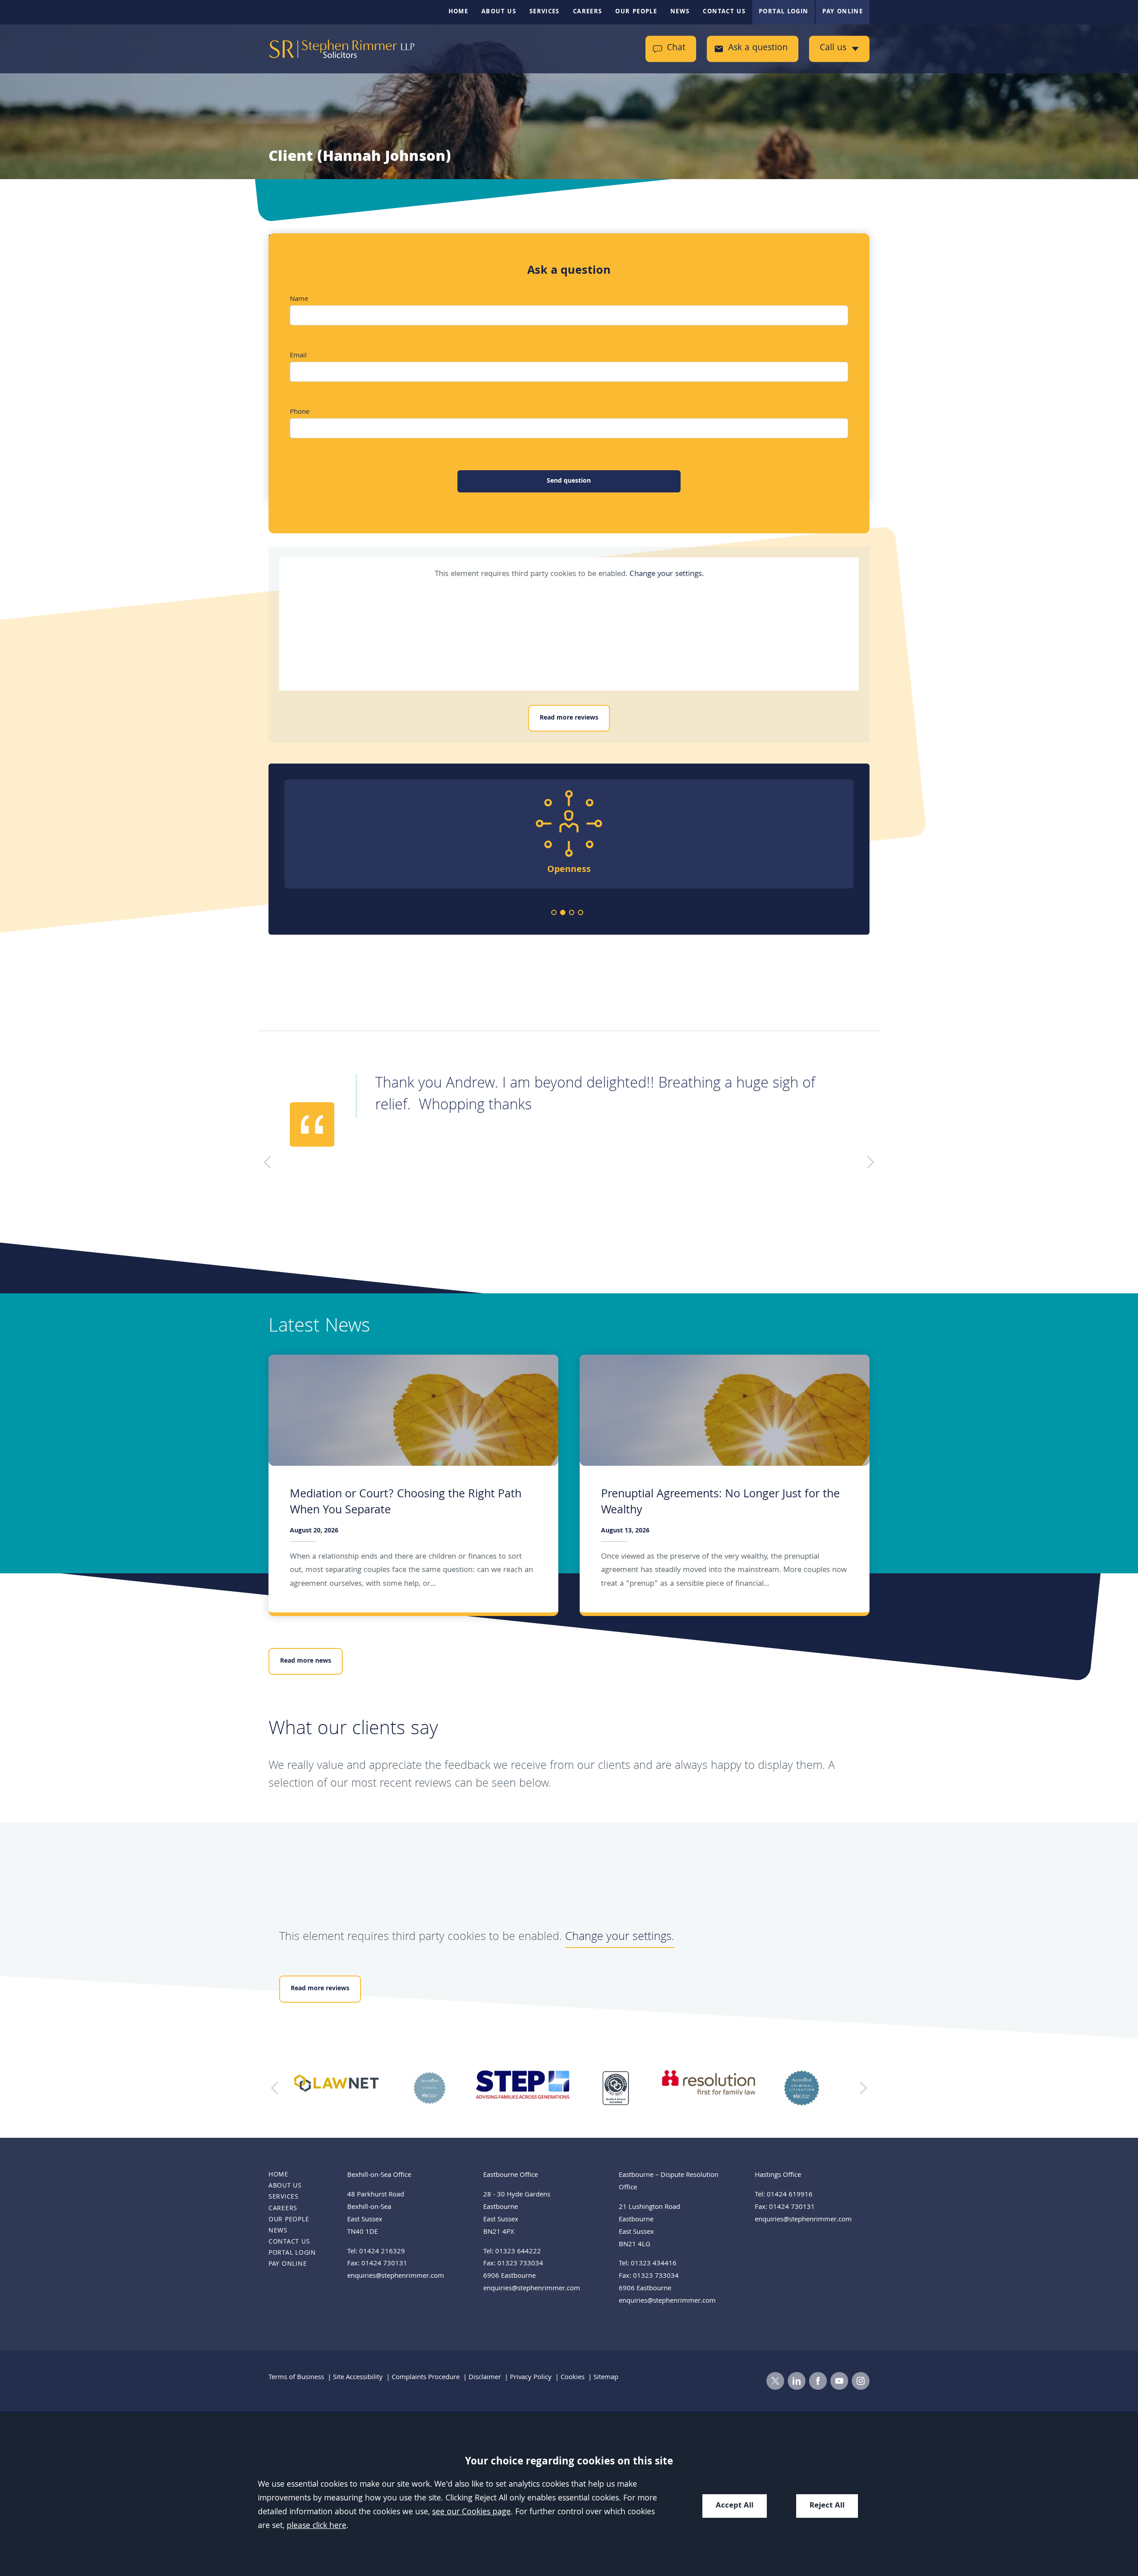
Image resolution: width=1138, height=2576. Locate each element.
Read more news (306, 1661)
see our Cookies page (471, 2513)
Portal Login (783, 12)
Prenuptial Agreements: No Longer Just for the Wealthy (720, 1503)
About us (499, 12)
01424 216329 (382, 2252)
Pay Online (843, 12)
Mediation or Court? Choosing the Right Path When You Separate (406, 1503)
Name (299, 300)
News (680, 12)
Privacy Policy (531, 2378)
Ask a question (758, 49)
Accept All (735, 2506)
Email (298, 356)
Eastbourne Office (511, 2176)
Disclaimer (485, 2378)
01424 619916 (790, 2195)
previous (277, 2088)
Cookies (573, 2378)
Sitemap (606, 2378)
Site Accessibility (358, 2378)
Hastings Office (778, 2176)
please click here (317, 2526)
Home (458, 12)
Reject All (827, 2506)
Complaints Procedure (426, 2378)
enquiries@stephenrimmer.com (396, 2276)
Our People (636, 12)
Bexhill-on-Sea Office (379, 2176)
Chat (676, 49)
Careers (588, 12)
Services (545, 12)
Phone (300, 412)
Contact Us (724, 12)
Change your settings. (667, 574)
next (861, 2088)
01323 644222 (518, 2252)
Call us (833, 49)
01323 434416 (654, 2264)
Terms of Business (296, 2378)
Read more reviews (569, 718)
